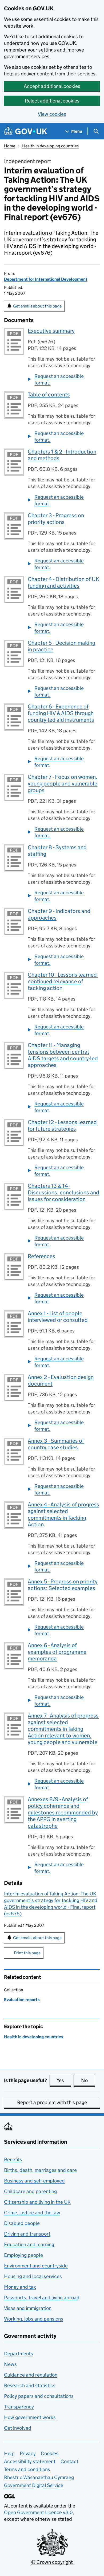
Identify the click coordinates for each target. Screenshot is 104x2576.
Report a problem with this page (52, 2102)
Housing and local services (33, 2276)
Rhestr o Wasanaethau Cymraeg (39, 2477)
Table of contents (49, 395)
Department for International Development (46, 279)
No (88, 2080)
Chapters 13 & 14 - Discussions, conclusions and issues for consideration (63, 1193)
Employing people (23, 2255)
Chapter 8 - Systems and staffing (57, 851)
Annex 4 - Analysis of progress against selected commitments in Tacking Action (63, 1515)
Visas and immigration (28, 2308)
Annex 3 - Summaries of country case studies (56, 1444)
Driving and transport (27, 2234)
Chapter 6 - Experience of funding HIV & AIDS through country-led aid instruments (61, 713)
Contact (69, 2461)
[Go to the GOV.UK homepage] (26, 131)
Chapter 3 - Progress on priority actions (56, 519)
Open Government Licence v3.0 (38, 2512)
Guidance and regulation (31, 2375)
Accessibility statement (30, 2461)
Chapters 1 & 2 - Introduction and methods (62, 455)
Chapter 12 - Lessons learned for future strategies (62, 1125)
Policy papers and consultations (39, 2396)
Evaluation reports (22, 2000)
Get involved (18, 2428)
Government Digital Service (34, 2485)
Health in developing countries (50, 146)
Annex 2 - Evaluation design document (61, 1380)
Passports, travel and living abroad (42, 2298)
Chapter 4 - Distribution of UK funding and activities (63, 582)
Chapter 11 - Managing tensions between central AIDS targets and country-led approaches (63, 1055)
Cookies (50, 2453)
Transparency (19, 2407)
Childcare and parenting (30, 2191)
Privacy (28, 2453)
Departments (19, 2354)
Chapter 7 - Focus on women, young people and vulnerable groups (63, 784)
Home (10, 146)
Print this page (27, 1953)
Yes (64, 2080)
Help (9, 2453)
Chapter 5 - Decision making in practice (61, 646)
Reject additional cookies (52, 101)
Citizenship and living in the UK (37, 2202)
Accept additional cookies (52, 86)
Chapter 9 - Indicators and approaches (59, 914)
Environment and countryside (36, 2266)
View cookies (52, 114)
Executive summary (51, 331)
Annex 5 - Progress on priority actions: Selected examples (63, 1585)
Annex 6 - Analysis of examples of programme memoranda (57, 1652)
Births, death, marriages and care (40, 2170)
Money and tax (20, 2287)
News (10, 2364)
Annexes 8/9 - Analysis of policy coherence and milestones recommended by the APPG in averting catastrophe (63, 1813)
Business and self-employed (34, 2181)
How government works (30, 2417)
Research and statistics (30, 2385)
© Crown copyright (52, 2562)
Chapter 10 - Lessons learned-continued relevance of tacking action (63, 981)
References (41, 1256)
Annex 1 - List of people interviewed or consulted (58, 1317)
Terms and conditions (27, 2469)
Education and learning (29, 2244)
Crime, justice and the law (32, 2213)
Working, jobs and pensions (34, 2319)
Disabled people (22, 2223)
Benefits (13, 2160)
